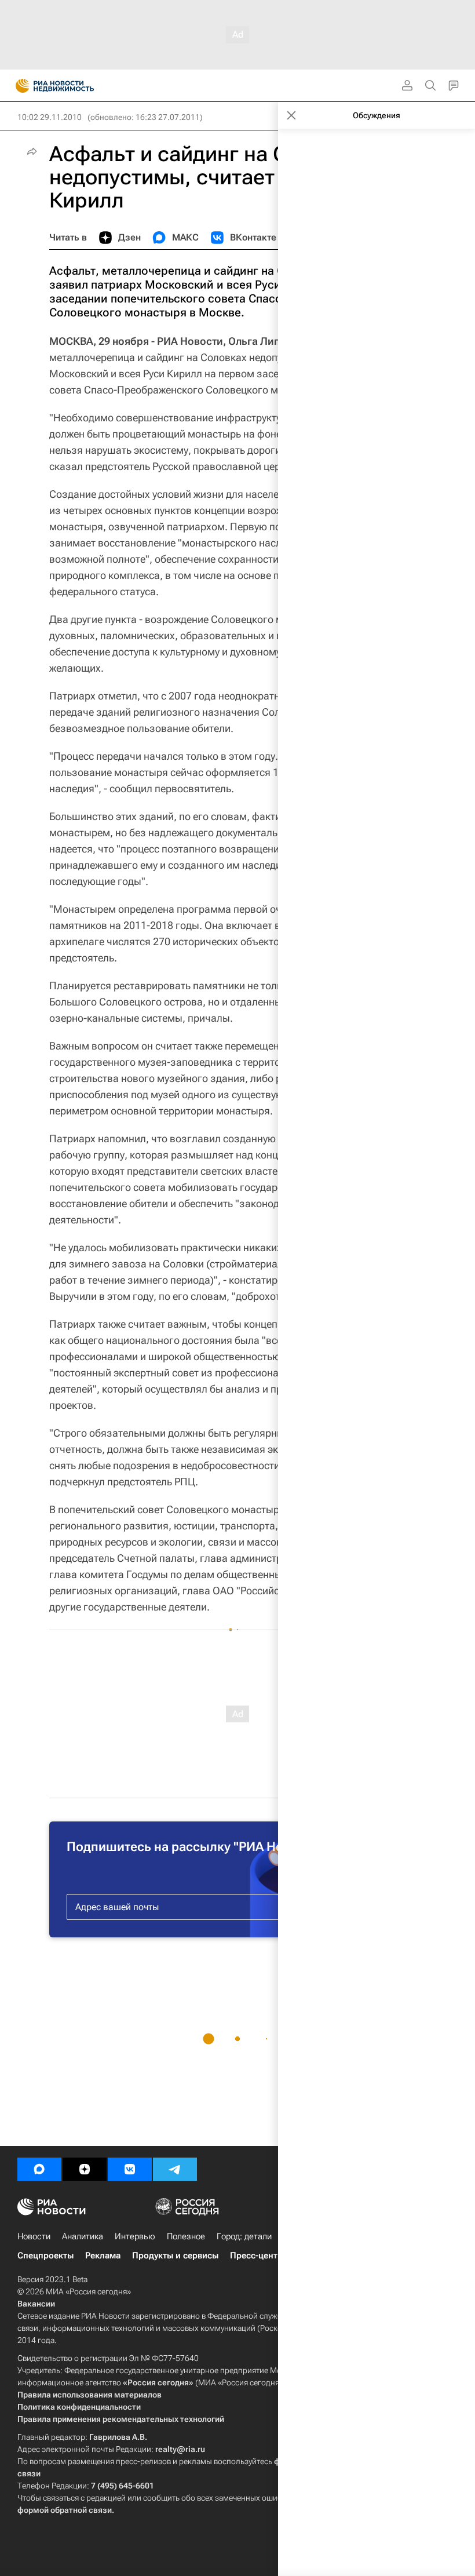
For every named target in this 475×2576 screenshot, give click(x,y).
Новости (34, 2236)
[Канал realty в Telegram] (175, 2169)
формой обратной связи (65, 2510)
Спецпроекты (45, 2256)
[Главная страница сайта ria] (19, 86)
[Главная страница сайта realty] (75, 86)
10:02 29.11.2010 (50, 117)
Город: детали (244, 2236)
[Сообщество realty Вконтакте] (130, 2169)
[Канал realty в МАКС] (39, 2169)
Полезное (186, 2236)
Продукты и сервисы (175, 2256)
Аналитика (83, 2236)
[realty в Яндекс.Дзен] (85, 2169)
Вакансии (36, 2304)
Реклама (103, 2256)
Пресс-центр (256, 2256)
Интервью (135, 2236)
